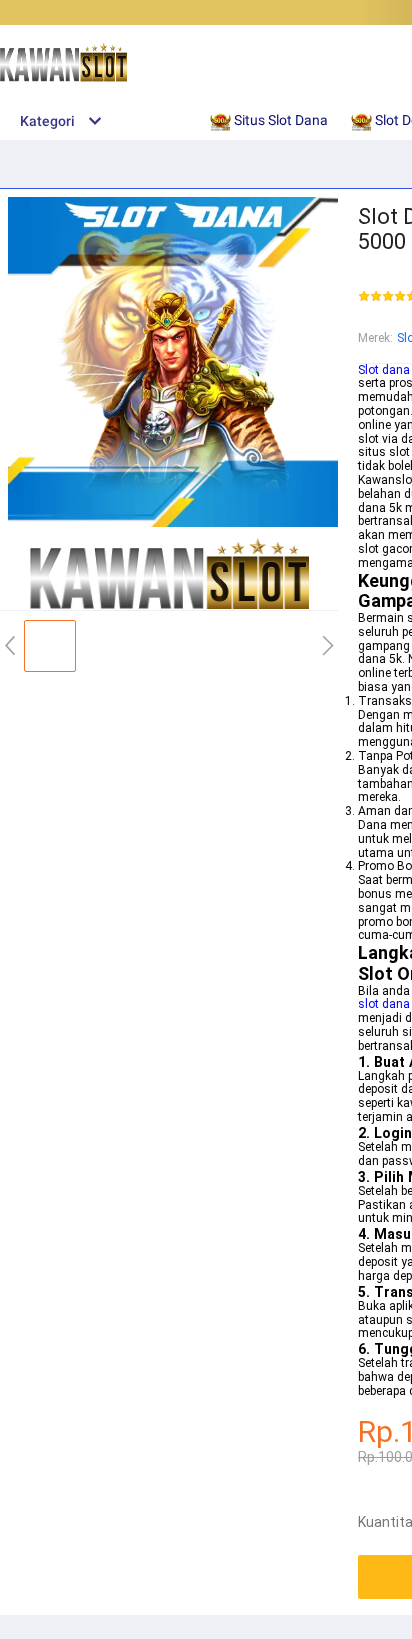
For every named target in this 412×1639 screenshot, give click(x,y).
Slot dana (384, 370)
